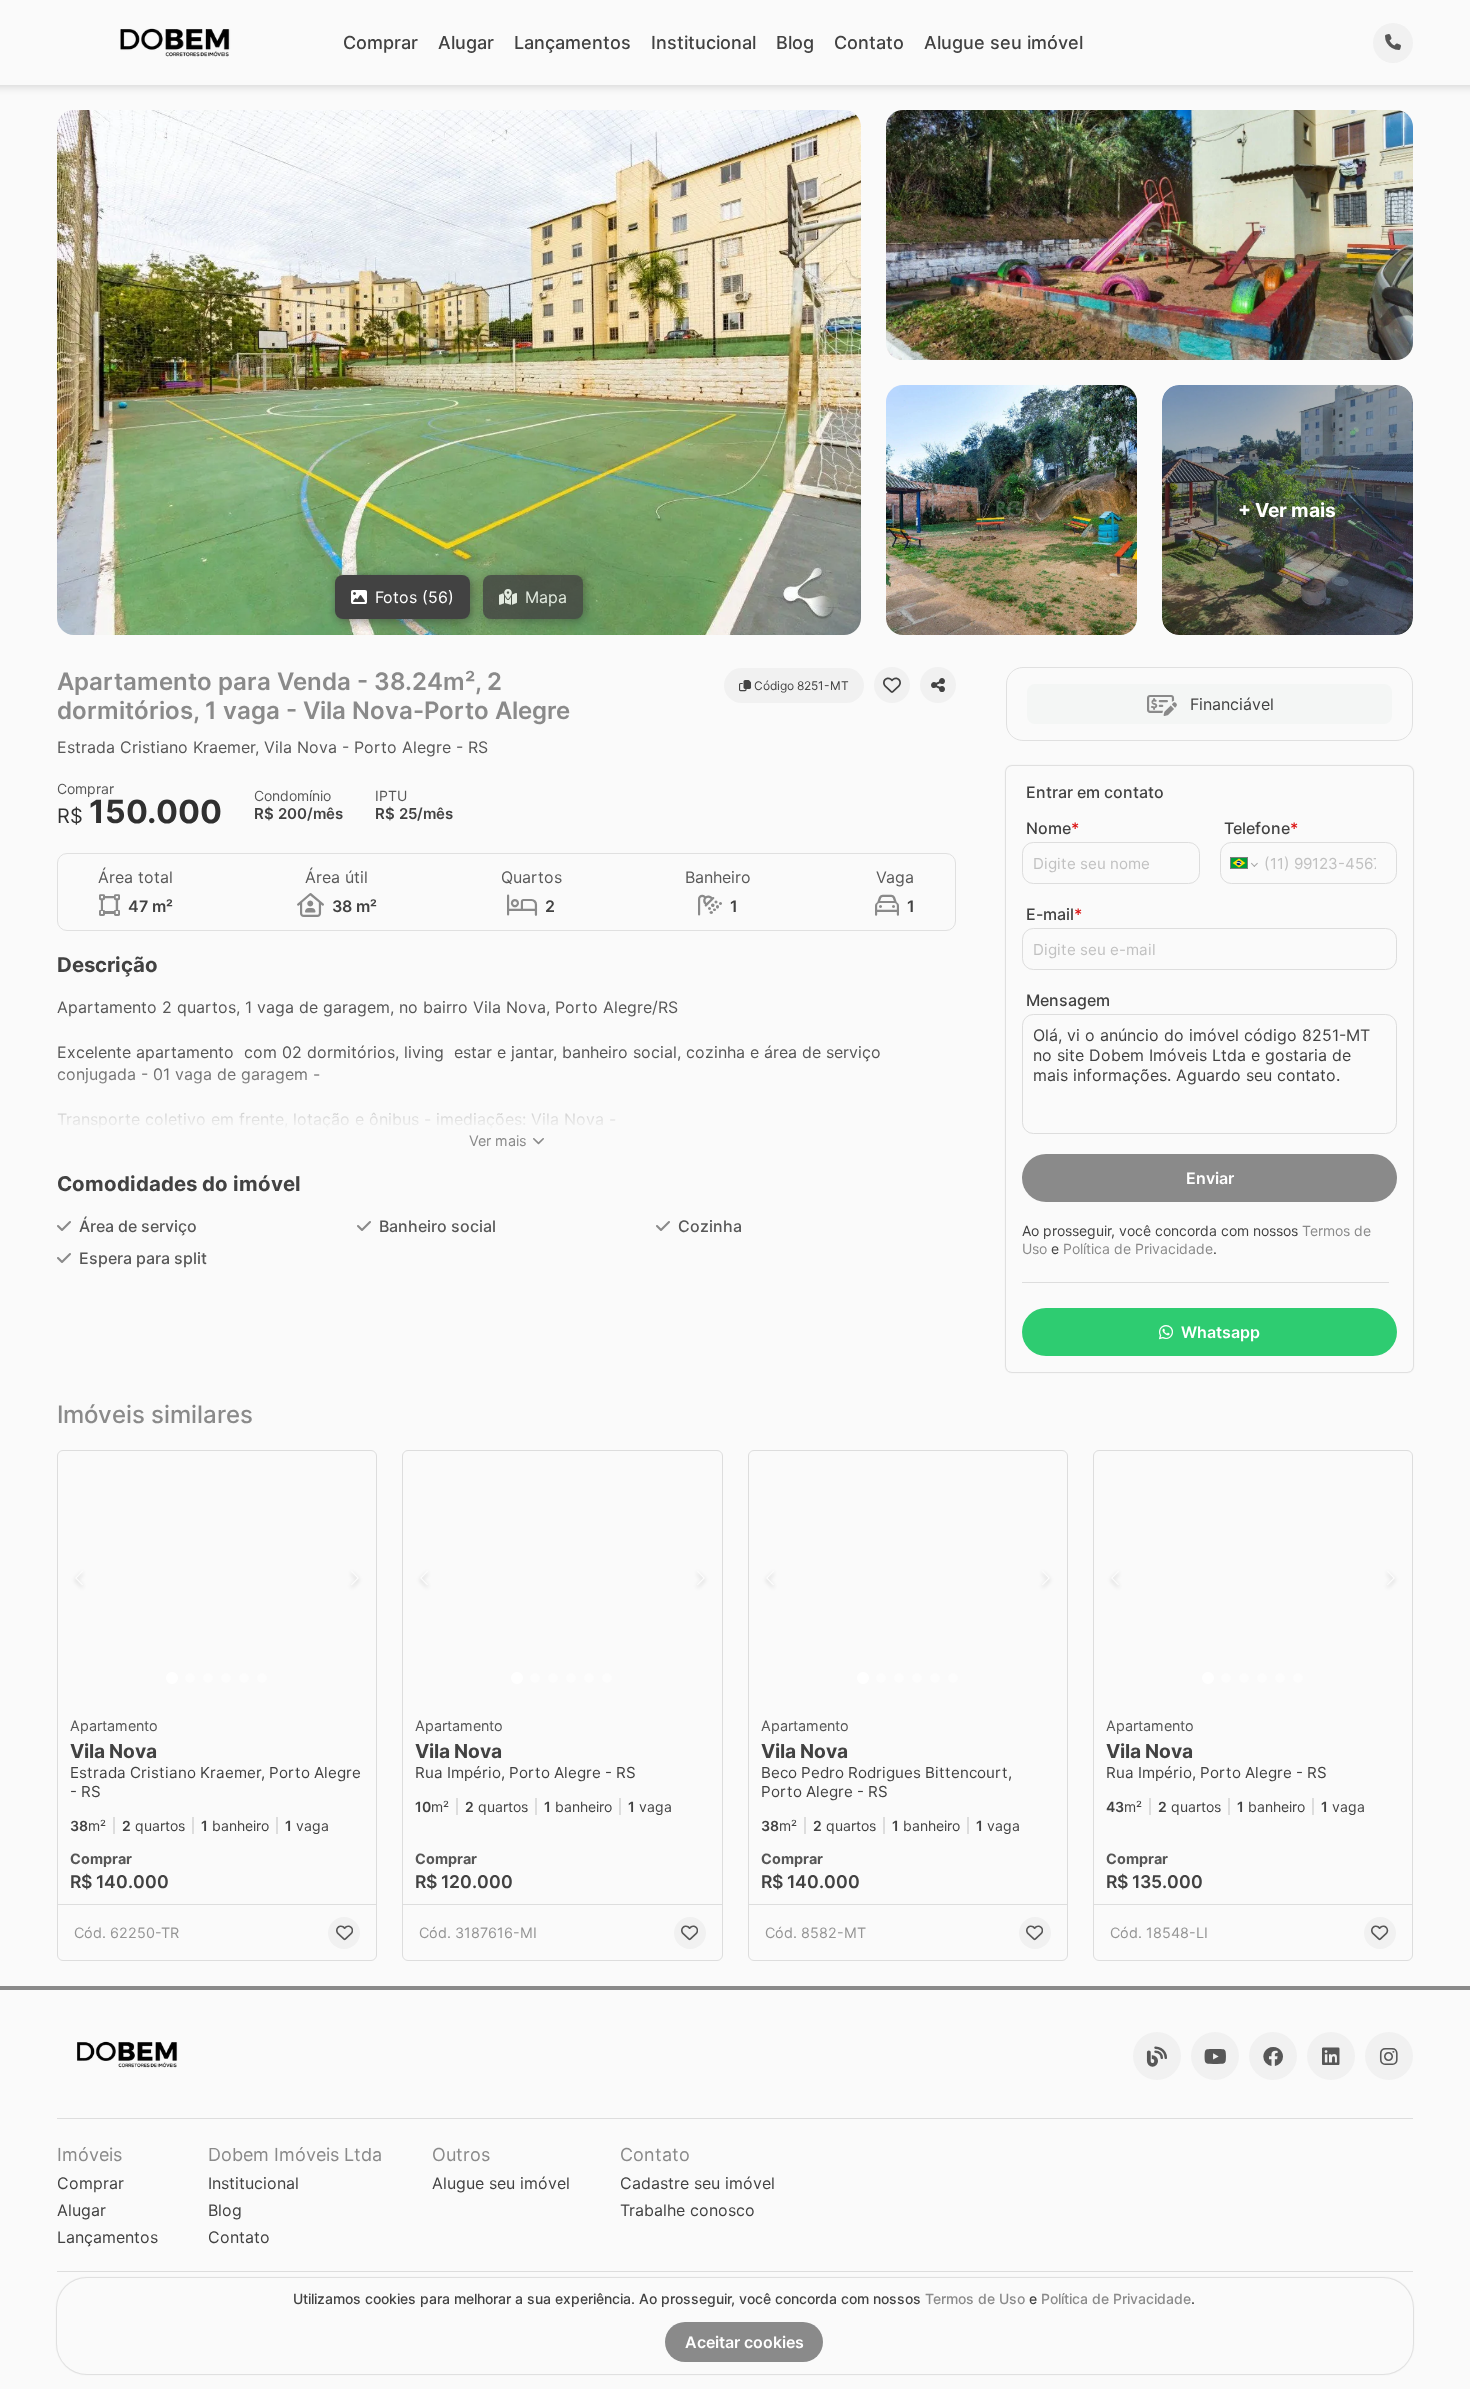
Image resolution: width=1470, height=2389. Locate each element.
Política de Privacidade (1138, 1248)
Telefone (1261, 828)
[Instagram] (1389, 2056)
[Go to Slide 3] (208, 1678)
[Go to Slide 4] (226, 1678)
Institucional (703, 42)
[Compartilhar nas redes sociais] (938, 685)
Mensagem (1068, 1000)
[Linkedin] (1331, 2056)
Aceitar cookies (744, 2342)
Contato (869, 42)
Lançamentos (572, 42)
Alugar (466, 42)
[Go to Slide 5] (244, 1678)
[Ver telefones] (1393, 43)
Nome (1052, 828)
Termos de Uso (975, 2298)
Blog (795, 42)
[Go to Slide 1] (172, 1678)
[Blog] (1157, 2056)
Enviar (1210, 1178)
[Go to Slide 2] (190, 1678)
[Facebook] (1273, 2056)
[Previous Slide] (79, 1578)
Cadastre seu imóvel (697, 2183)
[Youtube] (1215, 2056)
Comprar (380, 42)
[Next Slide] (355, 1578)
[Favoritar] (892, 685)
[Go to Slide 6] (262, 1678)
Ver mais (498, 1140)
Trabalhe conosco (687, 2210)
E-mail (1054, 914)
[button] (217, 1578)
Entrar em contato (1095, 792)
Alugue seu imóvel (1003, 42)
